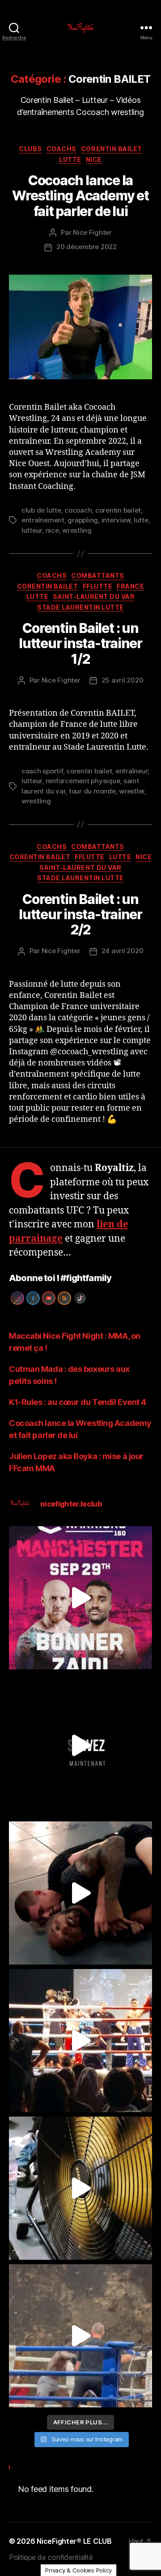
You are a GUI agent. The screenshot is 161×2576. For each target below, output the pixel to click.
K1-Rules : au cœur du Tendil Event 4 (78, 1402)
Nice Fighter (92, 232)
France (130, 586)
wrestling (77, 530)
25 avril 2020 (123, 680)
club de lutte (41, 510)
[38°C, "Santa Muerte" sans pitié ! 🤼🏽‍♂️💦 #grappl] (80, 2188)
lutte (141, 520)
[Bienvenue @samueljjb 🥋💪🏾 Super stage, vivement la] (80, 1893)
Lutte (70, 159)
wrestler (132, 791)
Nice (94, 159)
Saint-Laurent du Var (94, 596)
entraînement (43, 520)
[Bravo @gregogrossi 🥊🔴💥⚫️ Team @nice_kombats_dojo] (80, 2336)
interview (116, 520)
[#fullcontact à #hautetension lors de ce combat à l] (80, 2041)
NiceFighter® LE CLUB (74, 2541)
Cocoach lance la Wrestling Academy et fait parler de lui (80, 195)
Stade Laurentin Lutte (80, 607)
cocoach (78, 510)
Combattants (98, 575)
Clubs (30, 149)
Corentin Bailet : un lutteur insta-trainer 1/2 (80, 643)
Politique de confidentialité (51, 2557)
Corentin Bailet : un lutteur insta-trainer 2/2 (80, 914)
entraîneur (131, 771)
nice (52, 530)
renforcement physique (83, 781)
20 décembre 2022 (87, 247)
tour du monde (92, 791)
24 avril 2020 (123, 951)
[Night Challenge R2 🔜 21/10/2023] (80, 1745)
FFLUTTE (98, 586)
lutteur (32, 530)
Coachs (61, 149)
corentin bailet (118, 510)
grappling (83, 520)
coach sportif (42, 771)
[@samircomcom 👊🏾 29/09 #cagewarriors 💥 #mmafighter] (80, 1598)
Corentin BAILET (112, 149)
